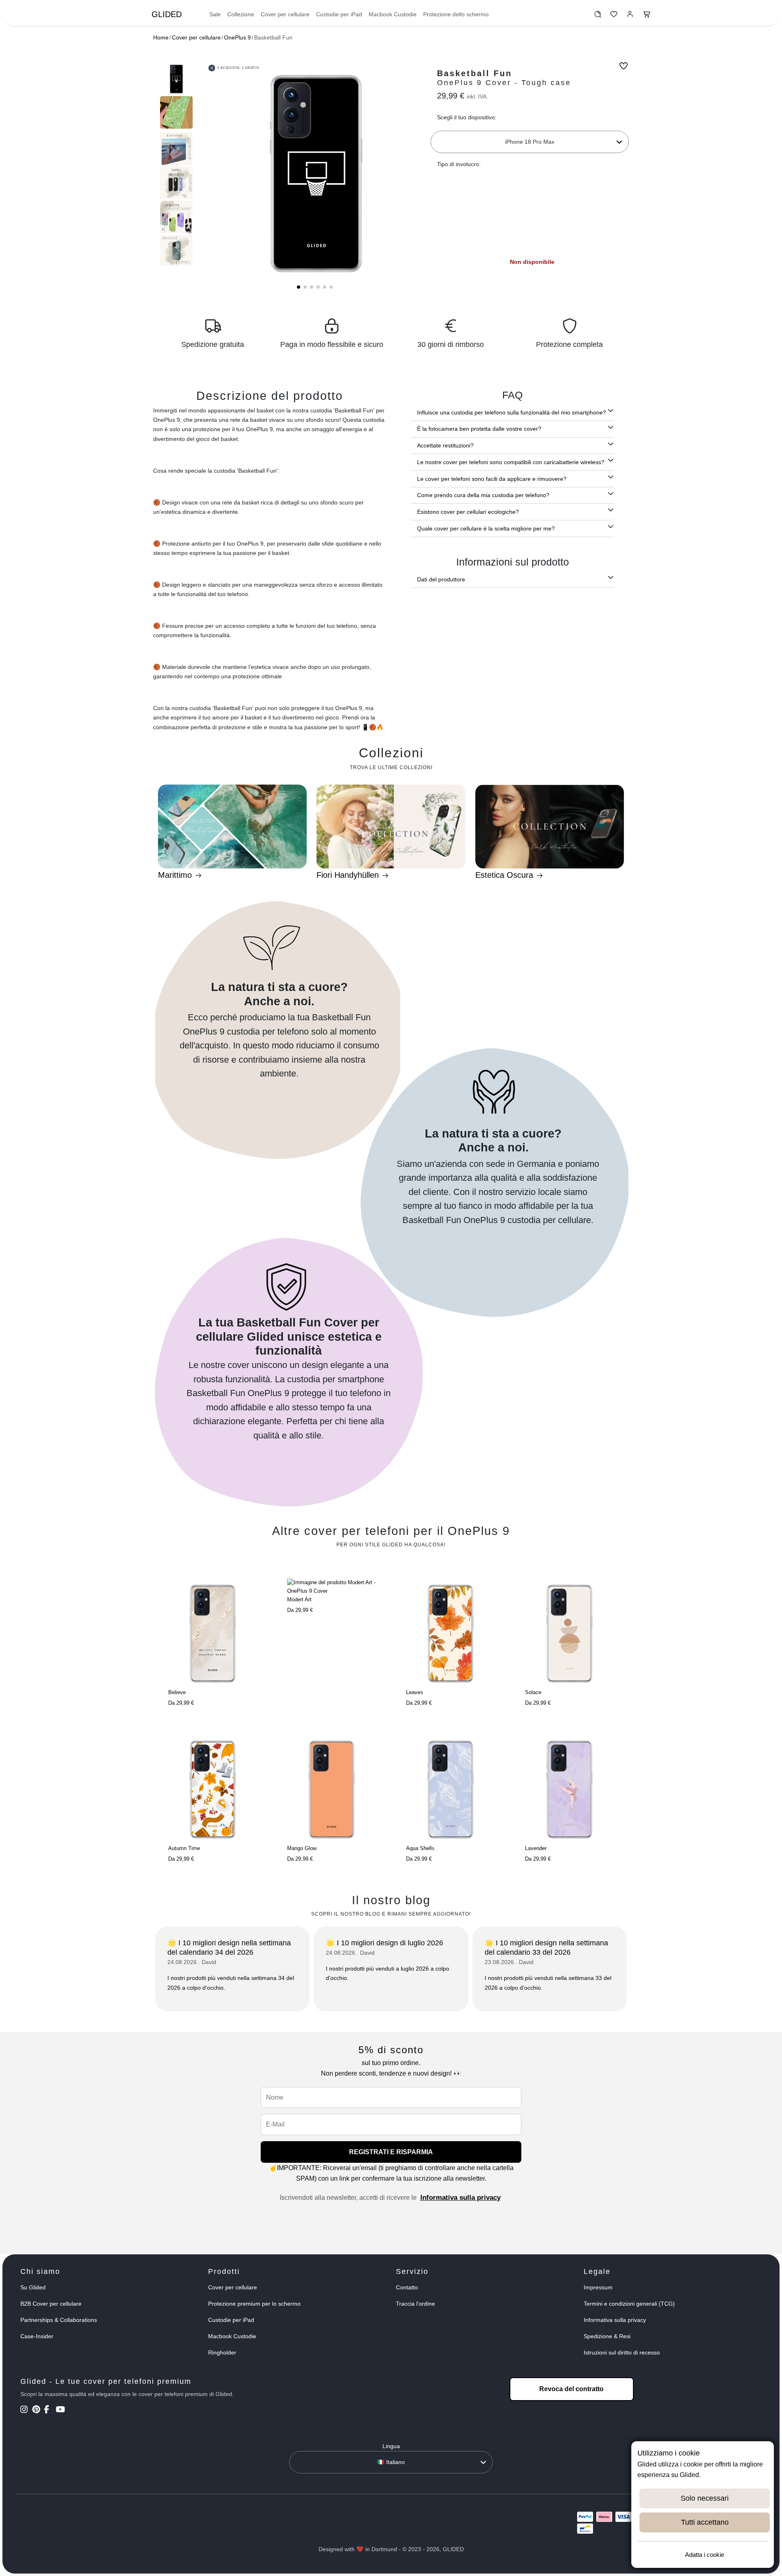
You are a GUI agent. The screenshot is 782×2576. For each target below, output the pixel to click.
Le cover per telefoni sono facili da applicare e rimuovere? (492, 479)
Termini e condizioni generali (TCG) (629, 2304)
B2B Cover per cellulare (51, 2304)
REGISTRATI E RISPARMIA (391, 2152)
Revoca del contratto (571, 2389)
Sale (215, 14)
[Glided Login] (630, 16)
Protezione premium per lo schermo (254, 2304)
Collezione (241, 14)
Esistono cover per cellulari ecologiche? (468, 512)
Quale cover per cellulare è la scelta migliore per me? (486, 528)
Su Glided (33, 2287)
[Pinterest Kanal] (37, 2410)
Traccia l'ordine (415, 2304)
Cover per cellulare (285, 14)
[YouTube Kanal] (61, 2410)
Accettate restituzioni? (445, 445)
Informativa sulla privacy (460, 2198)
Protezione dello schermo (456, 14)
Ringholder (222, 2352)
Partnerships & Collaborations (59, 2320)
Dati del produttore (441, 579)
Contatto (407, 2287)
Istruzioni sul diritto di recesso (622, 2352)
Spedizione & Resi (607, 2336)
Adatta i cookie (705, 2555)
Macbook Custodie (393, 14)
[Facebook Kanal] (49, 2410)
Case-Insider (37, 2336)
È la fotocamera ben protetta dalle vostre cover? (479, 429)
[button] (299, 287)
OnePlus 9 (237, 37)
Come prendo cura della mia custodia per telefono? (483, 495)
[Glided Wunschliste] (598, 16)
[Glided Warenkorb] (647, 16)
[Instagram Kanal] (25, 2410)
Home (161, 37)
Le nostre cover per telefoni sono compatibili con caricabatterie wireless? (511, 462)
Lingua (391, 2446)
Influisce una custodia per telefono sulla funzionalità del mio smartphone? (512, 412)
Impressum (598, 2287)
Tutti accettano (705, 2522)
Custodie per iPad (339, 14)
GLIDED (167, 14)
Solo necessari (705, 2498)
